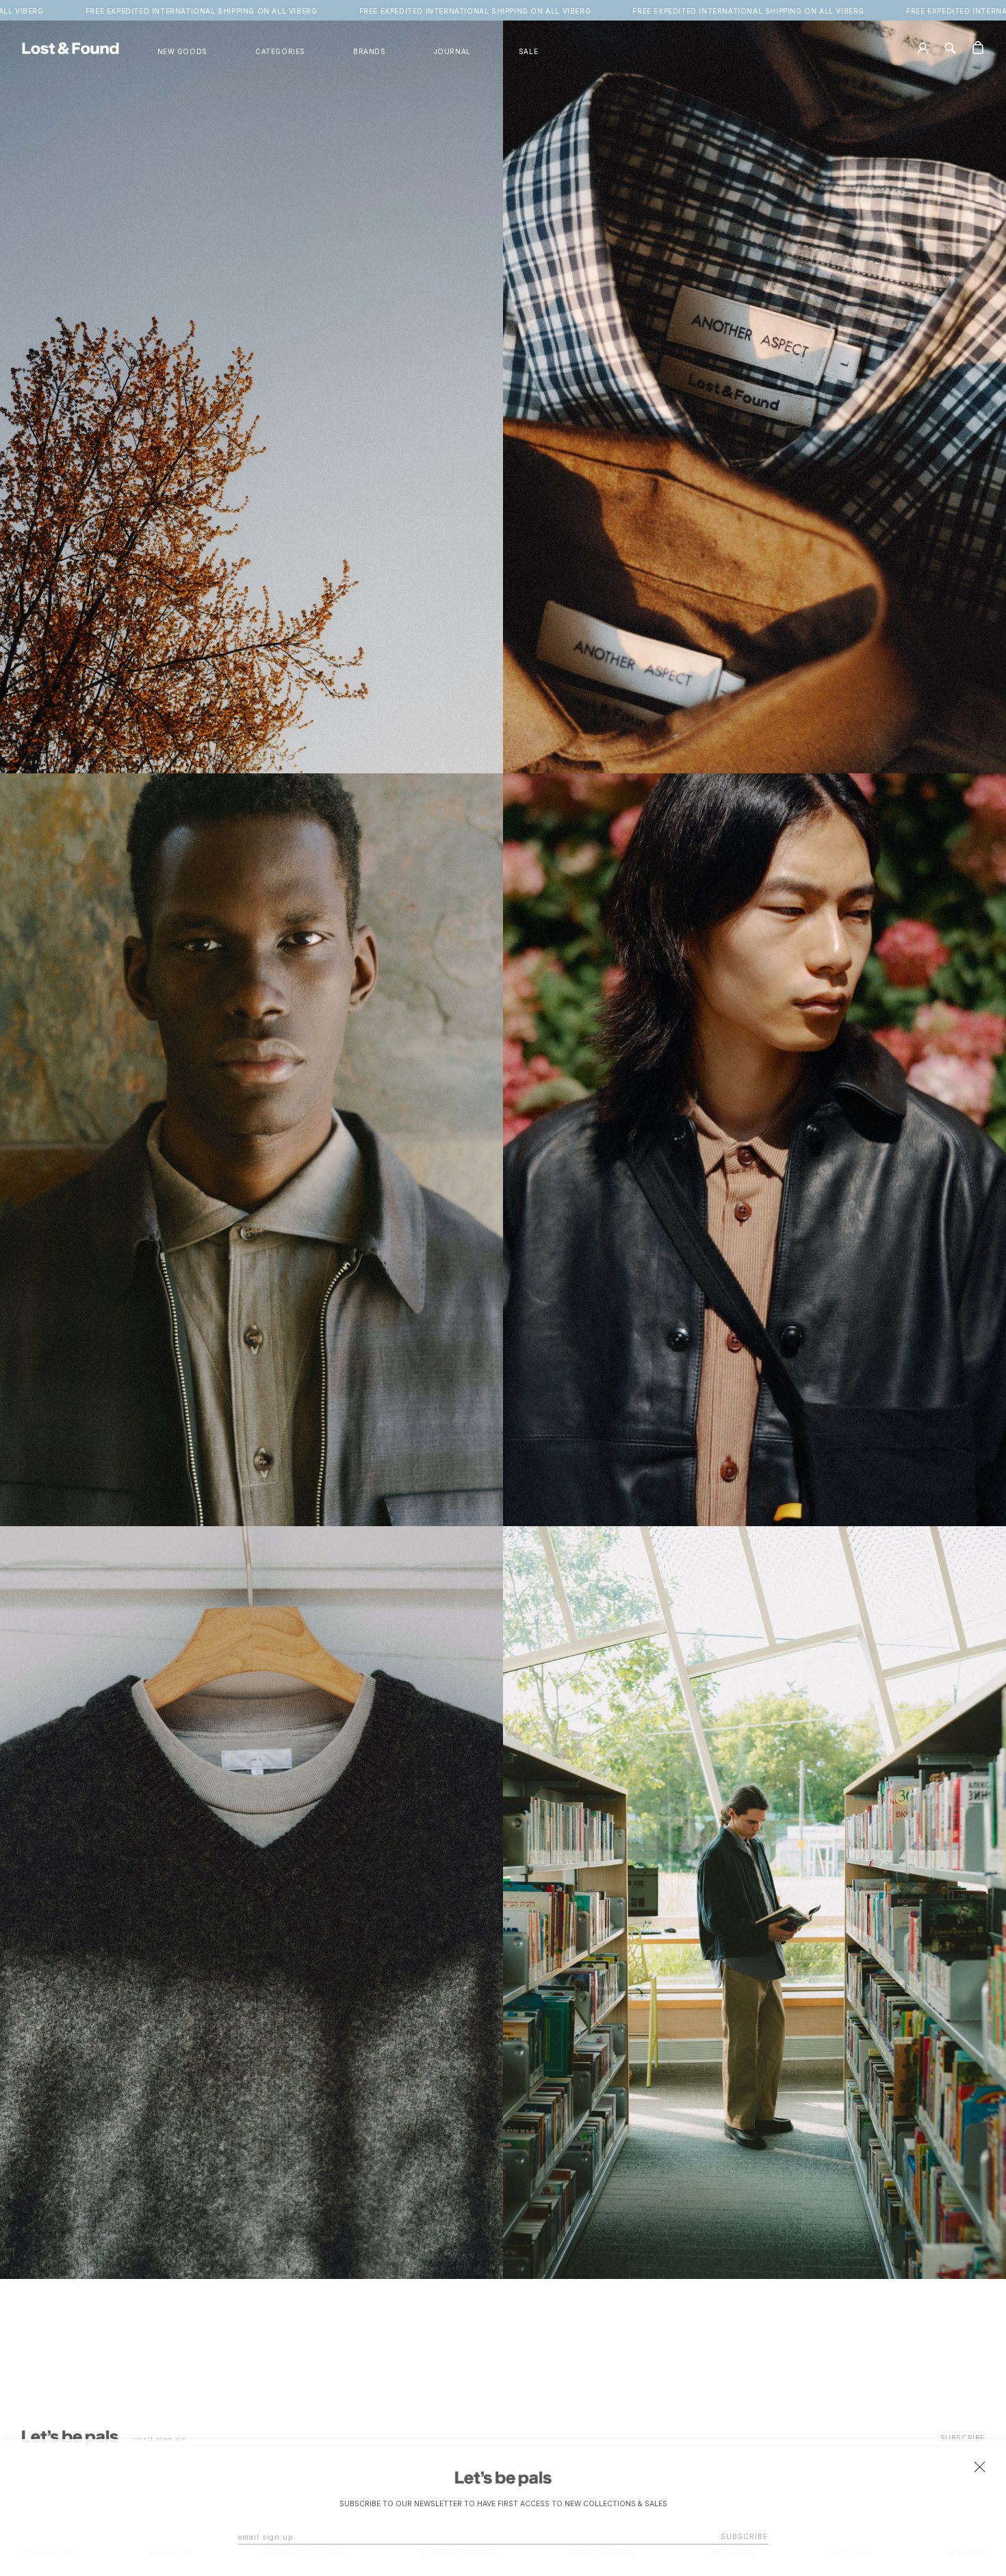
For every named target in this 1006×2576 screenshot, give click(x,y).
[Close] (979, 2466)
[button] (280, 52)
